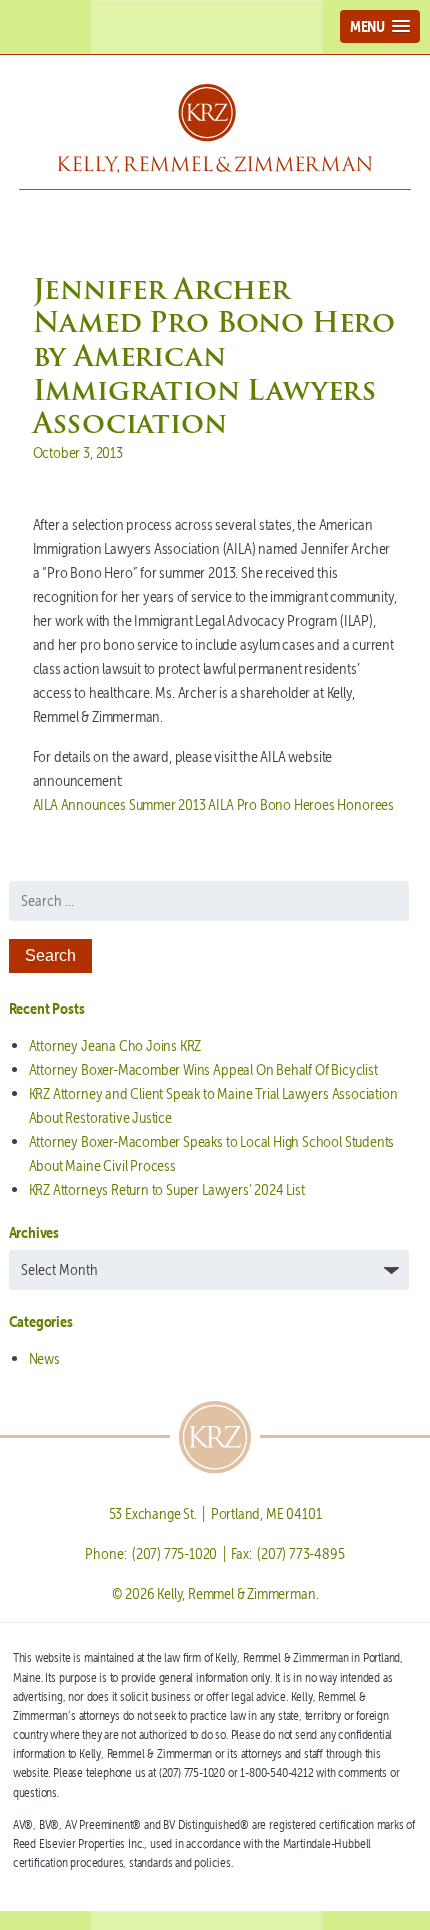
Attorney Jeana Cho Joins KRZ (115, 1045)
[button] (380, 26)
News (44, 1358)
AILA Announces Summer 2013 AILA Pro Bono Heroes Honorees (213, 804)
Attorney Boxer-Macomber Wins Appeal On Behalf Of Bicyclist (203, 1069)
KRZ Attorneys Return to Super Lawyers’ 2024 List (167, 1189)
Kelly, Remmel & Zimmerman (215, 129)
